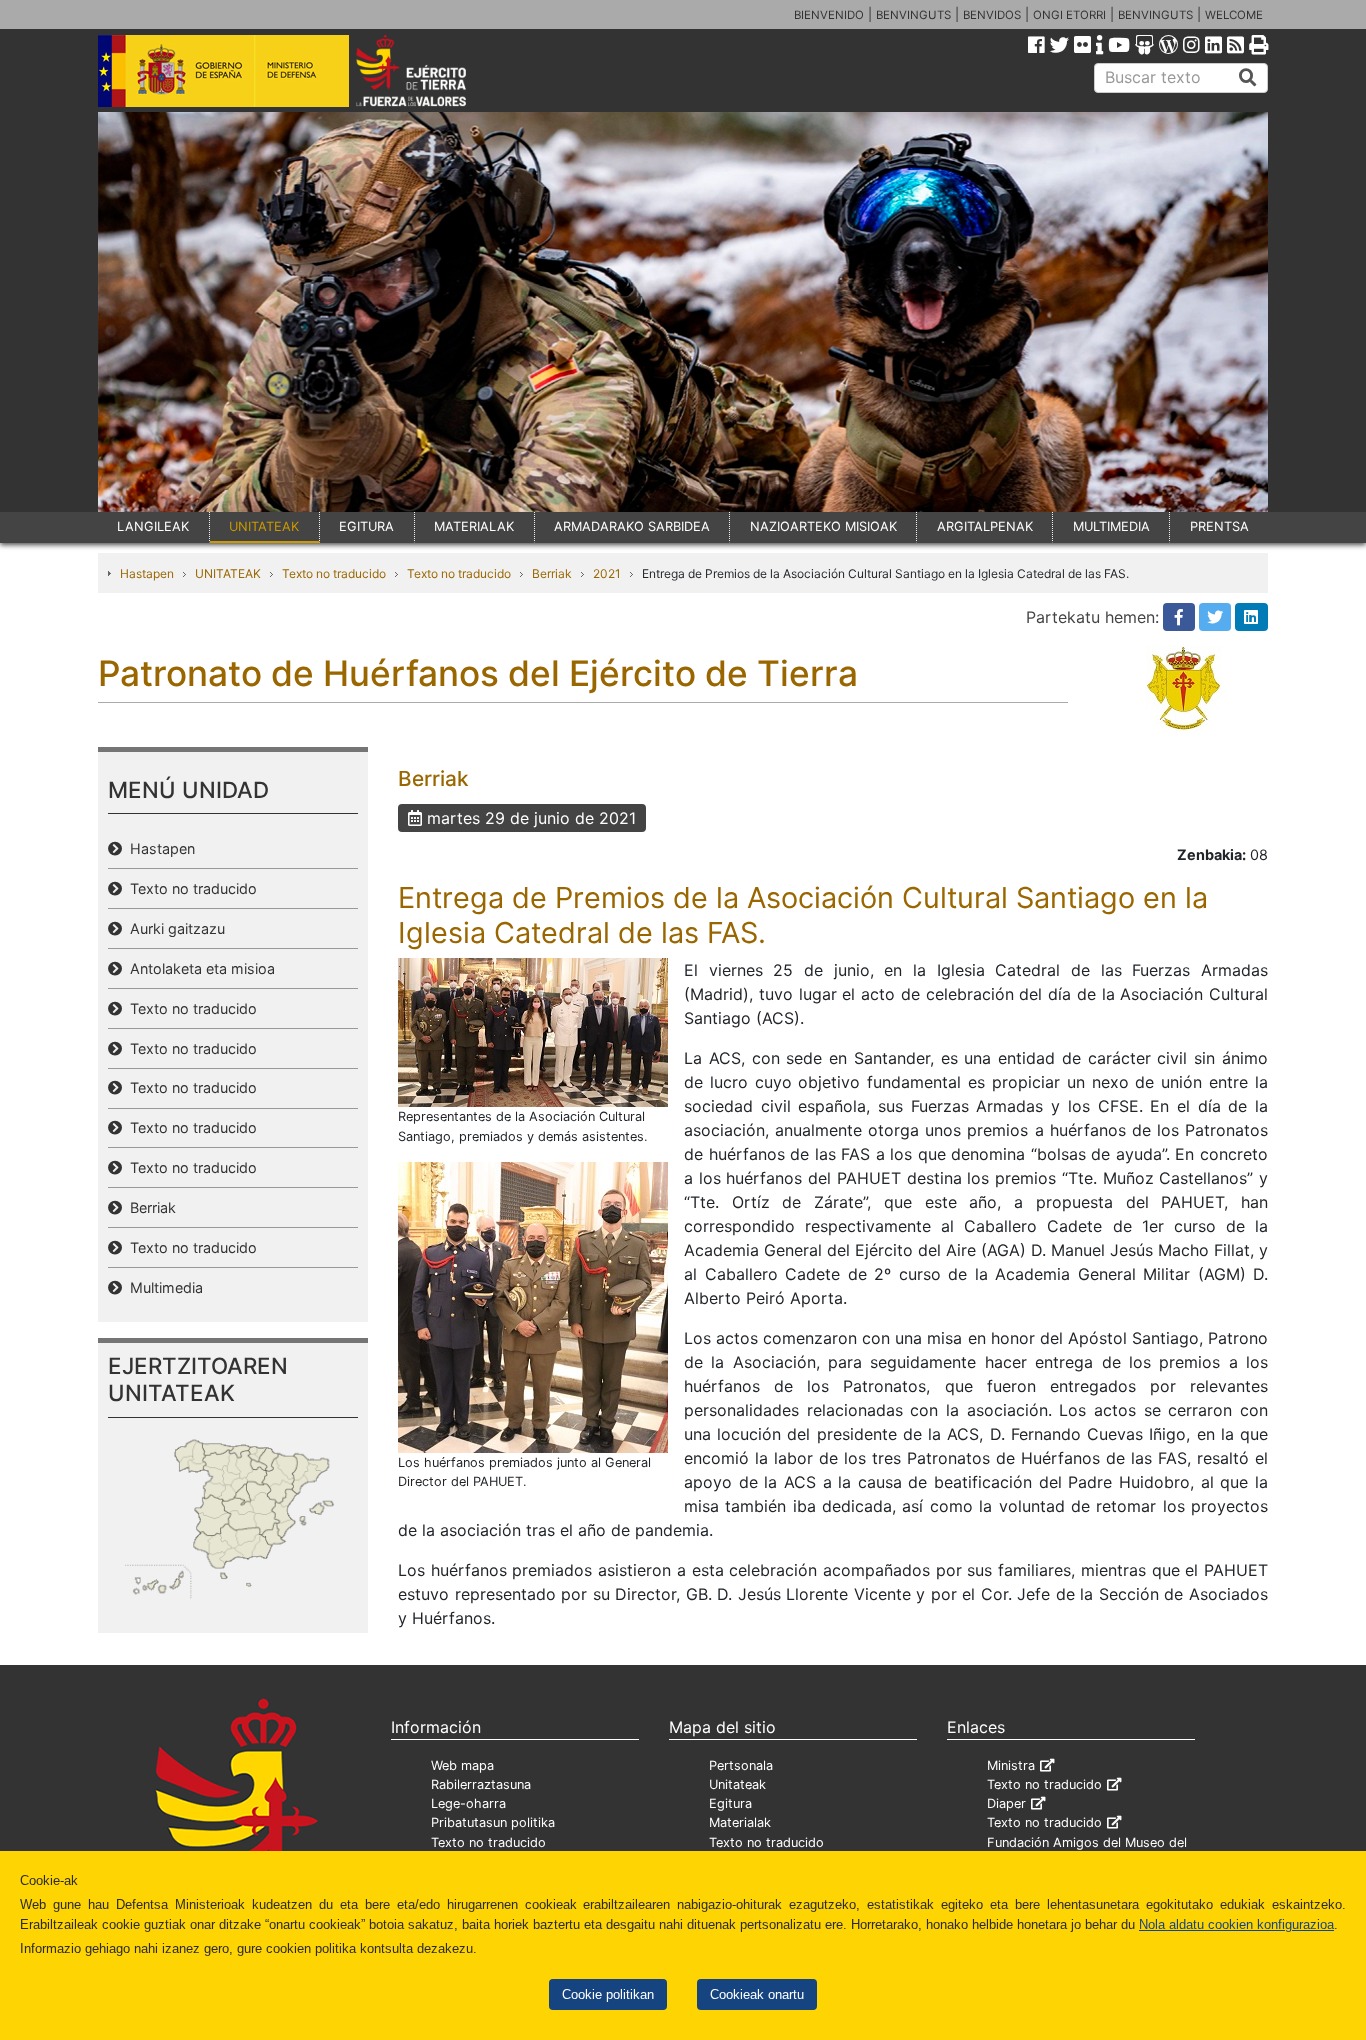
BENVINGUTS (913, 15)
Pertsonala (741, 1765)
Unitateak (737, 1784)
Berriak (552, 573)
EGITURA (366, 526)
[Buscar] (1248, 78)
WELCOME (1234, 15)
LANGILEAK (153, 526)
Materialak (740, 1822)
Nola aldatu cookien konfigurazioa (1236, 1924)
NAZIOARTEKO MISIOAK (823, 526)
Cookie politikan (608, 1994)
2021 (607, 573)
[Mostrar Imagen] (533, 1031)
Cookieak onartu (757, 1994)
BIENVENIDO (829, 15)
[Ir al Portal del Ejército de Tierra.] (434, 69)
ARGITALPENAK (985, 526)
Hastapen (147, 573)
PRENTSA (1219, 526)
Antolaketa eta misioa (198, 968)
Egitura (730, 1803)
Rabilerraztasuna (481, 1784)
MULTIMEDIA (1111, 526)
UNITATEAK (264, 526)
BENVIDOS (992, 15)
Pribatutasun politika (493, 1822)
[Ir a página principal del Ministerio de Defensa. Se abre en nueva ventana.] (223, 69)
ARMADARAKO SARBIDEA (632, 526)
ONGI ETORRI (1069, 15)
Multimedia (162, 1287)
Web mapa (462, 1765)
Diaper (1006, 1803)
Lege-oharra (468, 1803)
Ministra (1011, 1765)
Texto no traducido (334, 573)
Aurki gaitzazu (173, 928)
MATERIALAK (474, 526)
